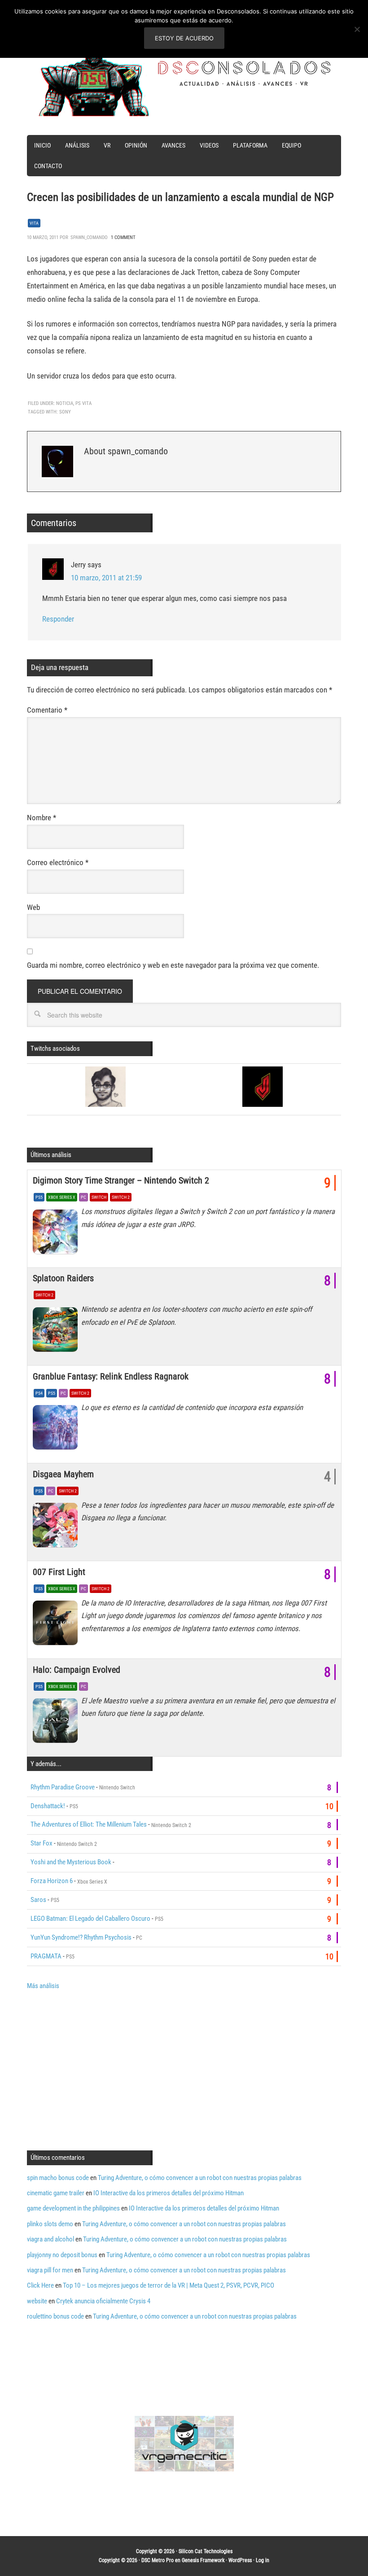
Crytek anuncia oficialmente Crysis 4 (103, 2301)
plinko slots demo (50, 2224)
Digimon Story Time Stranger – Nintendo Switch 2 (121, 1180)
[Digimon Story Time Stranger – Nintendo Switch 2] (57, 1234)
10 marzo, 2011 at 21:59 (106, 578)
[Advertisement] (102, 2069)
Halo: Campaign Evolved (77, 1670)
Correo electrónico (58, 862)
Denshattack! (48, 1806)
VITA (34, 223)
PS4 (39, 1393)
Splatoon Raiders (63, 1278)
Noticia (65, 403)
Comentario (47, 710)
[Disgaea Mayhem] (57, 1527)
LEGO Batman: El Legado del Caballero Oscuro (90, 1919)
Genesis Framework (203, 2560)
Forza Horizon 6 (52, 1881)
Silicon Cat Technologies (206, 2551)
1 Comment (123, 237)
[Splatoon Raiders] (57, 1332)
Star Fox (42, 1843)
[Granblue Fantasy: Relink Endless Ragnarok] (57, 1430)
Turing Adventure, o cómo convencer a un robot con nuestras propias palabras (200, 2178)
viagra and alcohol (50, 2239)
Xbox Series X (62, 1197)
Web (33, 907)
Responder (58, 619)
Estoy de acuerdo (184, 38)
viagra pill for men (50, 2270)
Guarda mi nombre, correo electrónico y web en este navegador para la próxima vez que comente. (173, 965)
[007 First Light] (57, 1625)
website (37, 2301)
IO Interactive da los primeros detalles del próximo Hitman (169, 2193)
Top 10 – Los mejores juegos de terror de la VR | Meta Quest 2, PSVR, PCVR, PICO (169, 2285)
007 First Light (59, 1572)
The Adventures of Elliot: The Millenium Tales (89, 1824)
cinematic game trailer (56, 2193)
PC (83, 1197)
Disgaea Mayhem (63, 1474)
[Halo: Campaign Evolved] (57, 1723)
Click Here (40, 2285)
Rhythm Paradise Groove (63, 1787)
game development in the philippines (73, 2208)
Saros (38, 1900)
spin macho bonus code (58, 2178)
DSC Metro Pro (158, 2560)
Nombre (42, 818)
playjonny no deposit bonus (62, 2255)
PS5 (39, 1197)
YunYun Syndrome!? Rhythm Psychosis (81, 1937)
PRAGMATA (46, 1956)
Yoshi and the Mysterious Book (71, 1862)
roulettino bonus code (55, 2316)
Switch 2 (121, 1197)
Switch (99, 1197)
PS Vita (83, 403)
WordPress (240, 2560)
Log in (263, 2560)
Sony (65, 412)
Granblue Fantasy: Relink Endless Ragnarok (111, 1376)
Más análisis (43, 1986)
